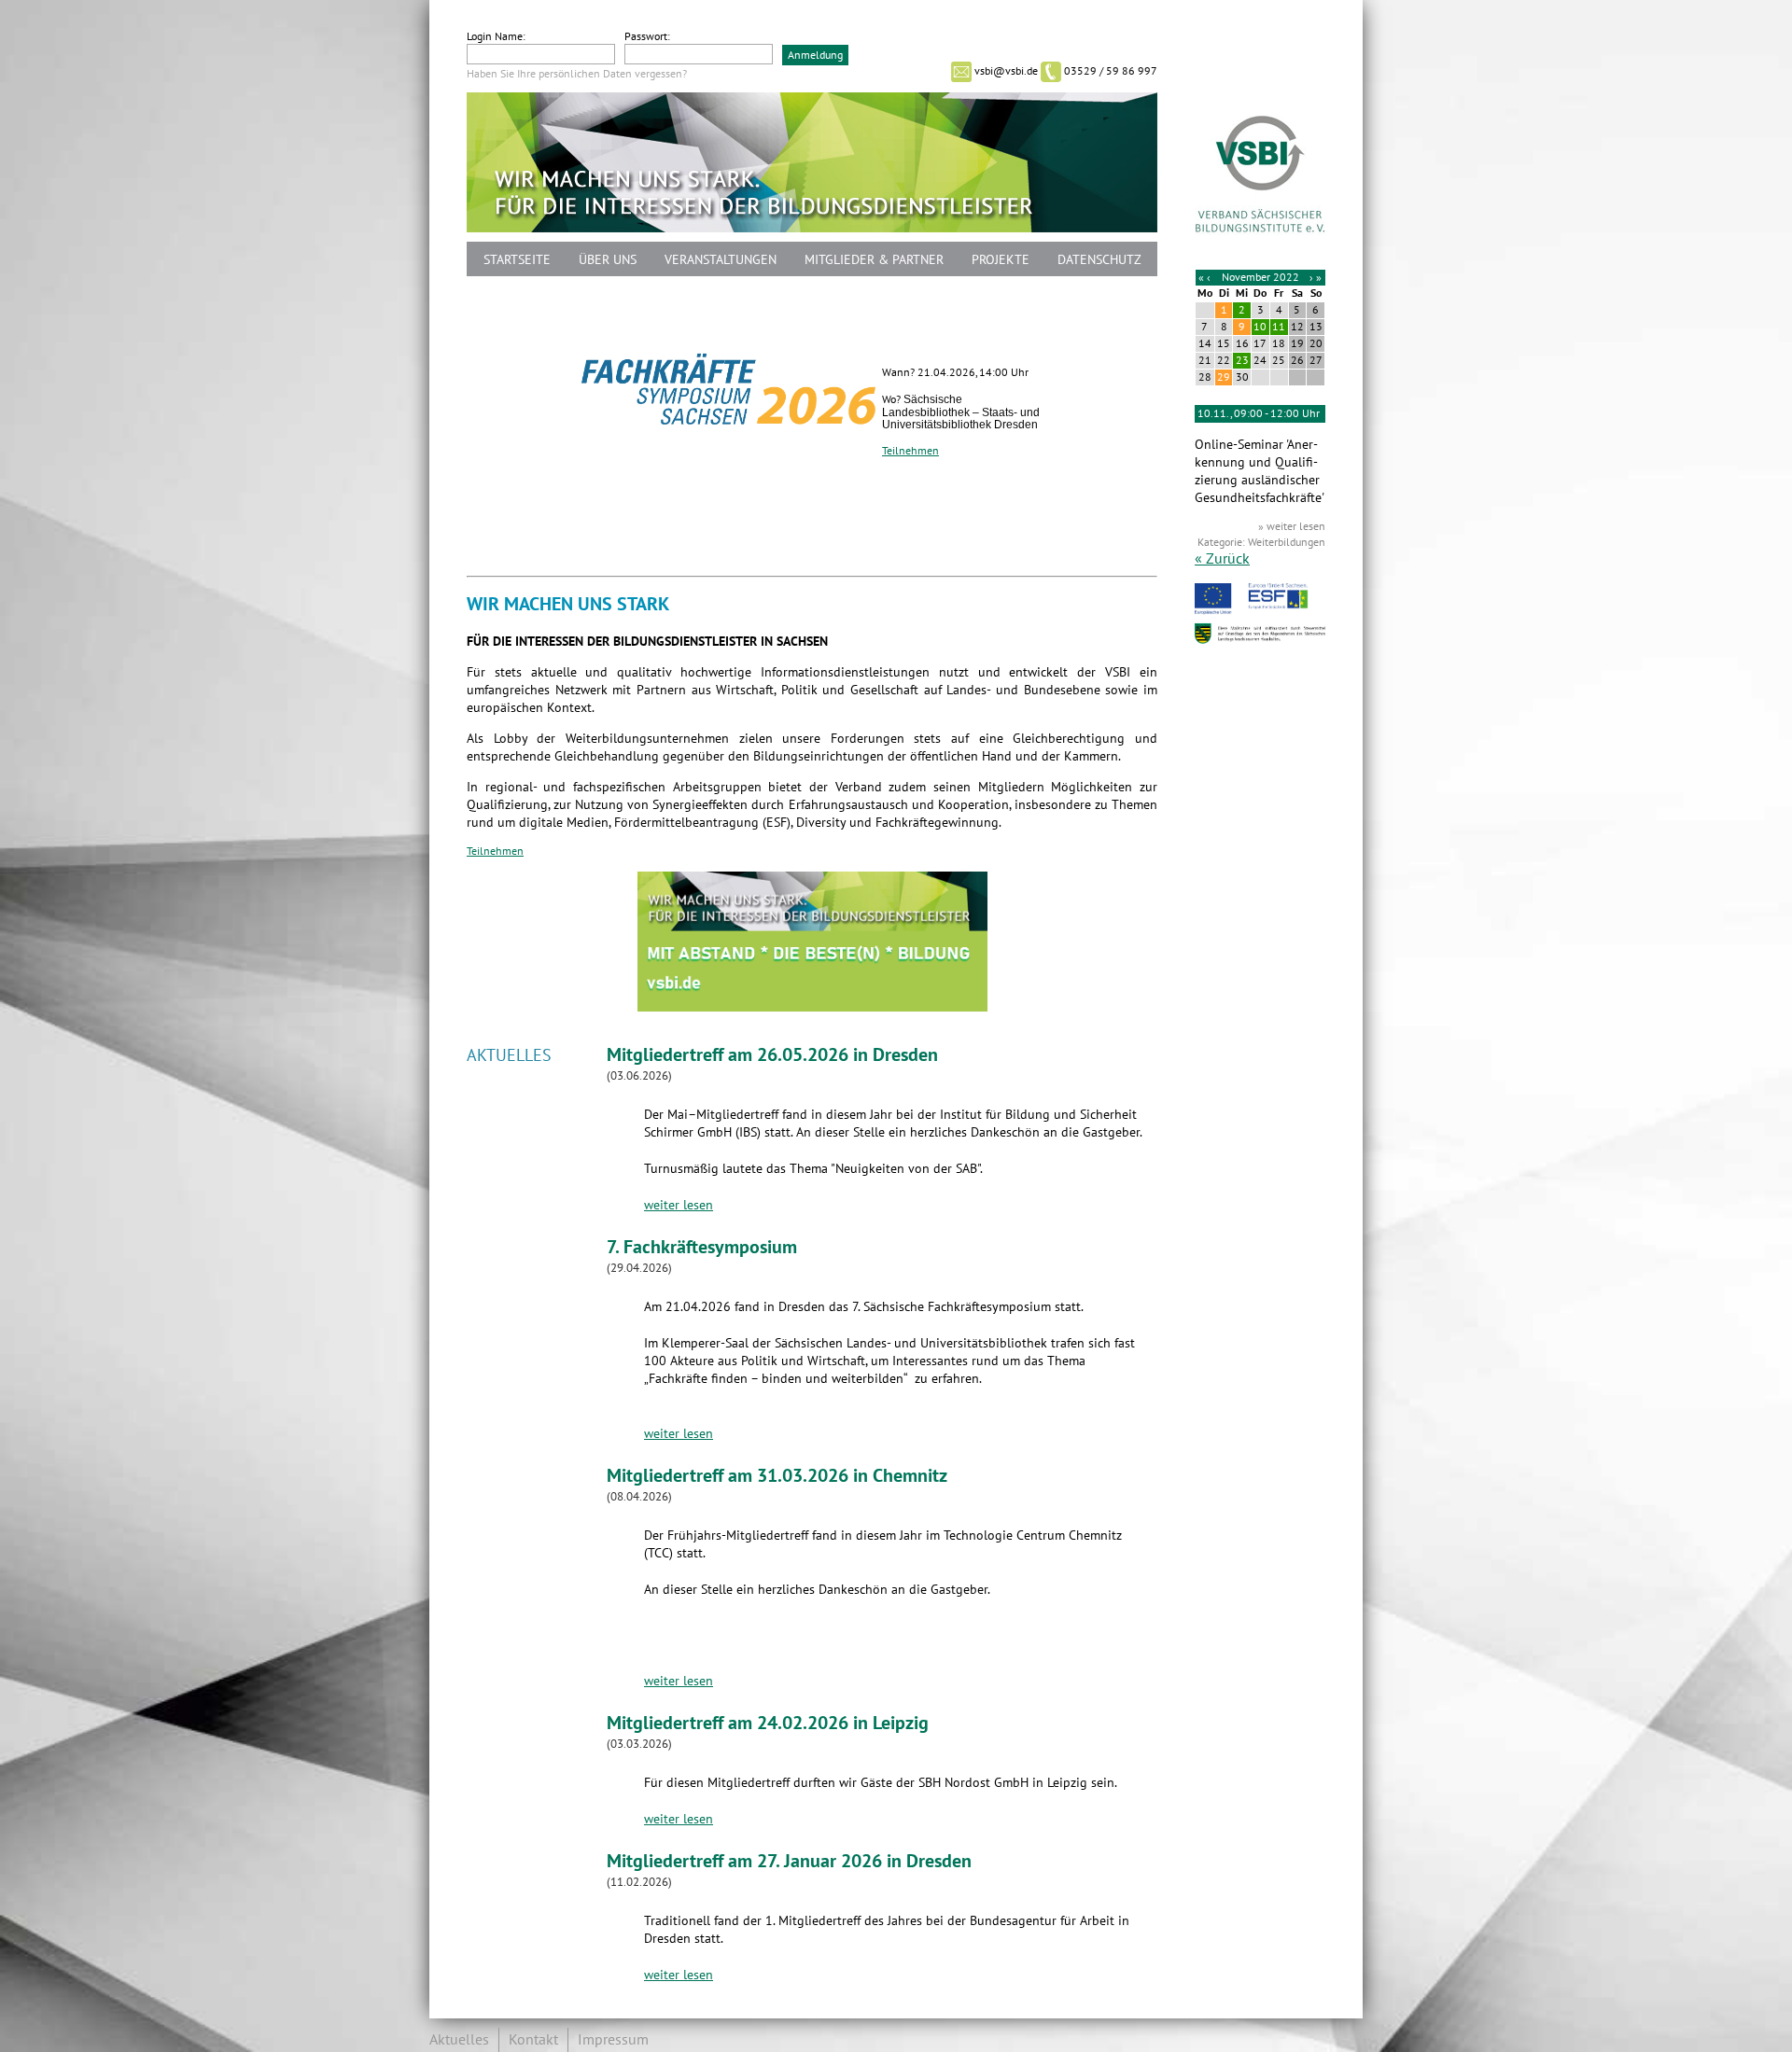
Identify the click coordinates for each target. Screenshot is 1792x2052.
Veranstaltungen (721, 260)
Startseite (517, 260)
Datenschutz (1099, 260)
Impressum (613, 2040)
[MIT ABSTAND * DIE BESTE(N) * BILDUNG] (812, 1007)
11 (1279, 327)
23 (1242, 360)
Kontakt (533, 2040)
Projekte (1001, 260)
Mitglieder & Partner (874, 260)
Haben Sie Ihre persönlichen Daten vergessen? (577, 74)
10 (1260, 327)
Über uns (608, 260)
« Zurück (1222, 559)
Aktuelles (459, 2040)
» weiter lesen (1292, 526)
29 (1224, 377)
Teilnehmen (910, 451)
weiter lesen (679, 1205)
